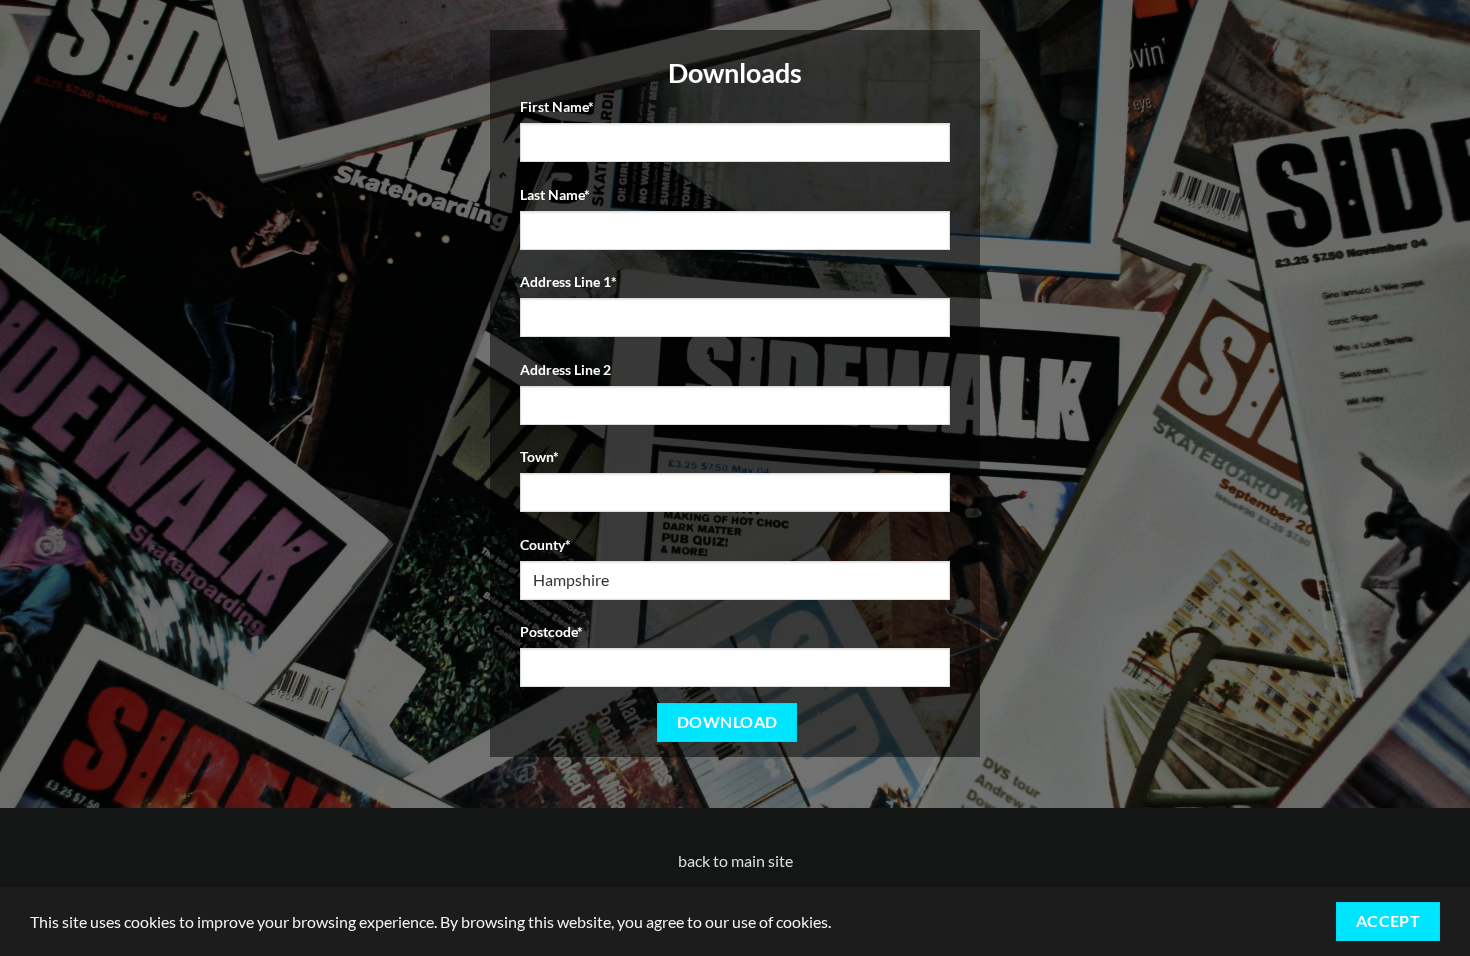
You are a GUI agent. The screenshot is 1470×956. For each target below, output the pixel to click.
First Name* (557, 106)
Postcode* (551, 631)
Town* (539, 456)
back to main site (735, 860)
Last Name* (555, 194)
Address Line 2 (565, 369)
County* (545, 544)
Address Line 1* (568, 281)
